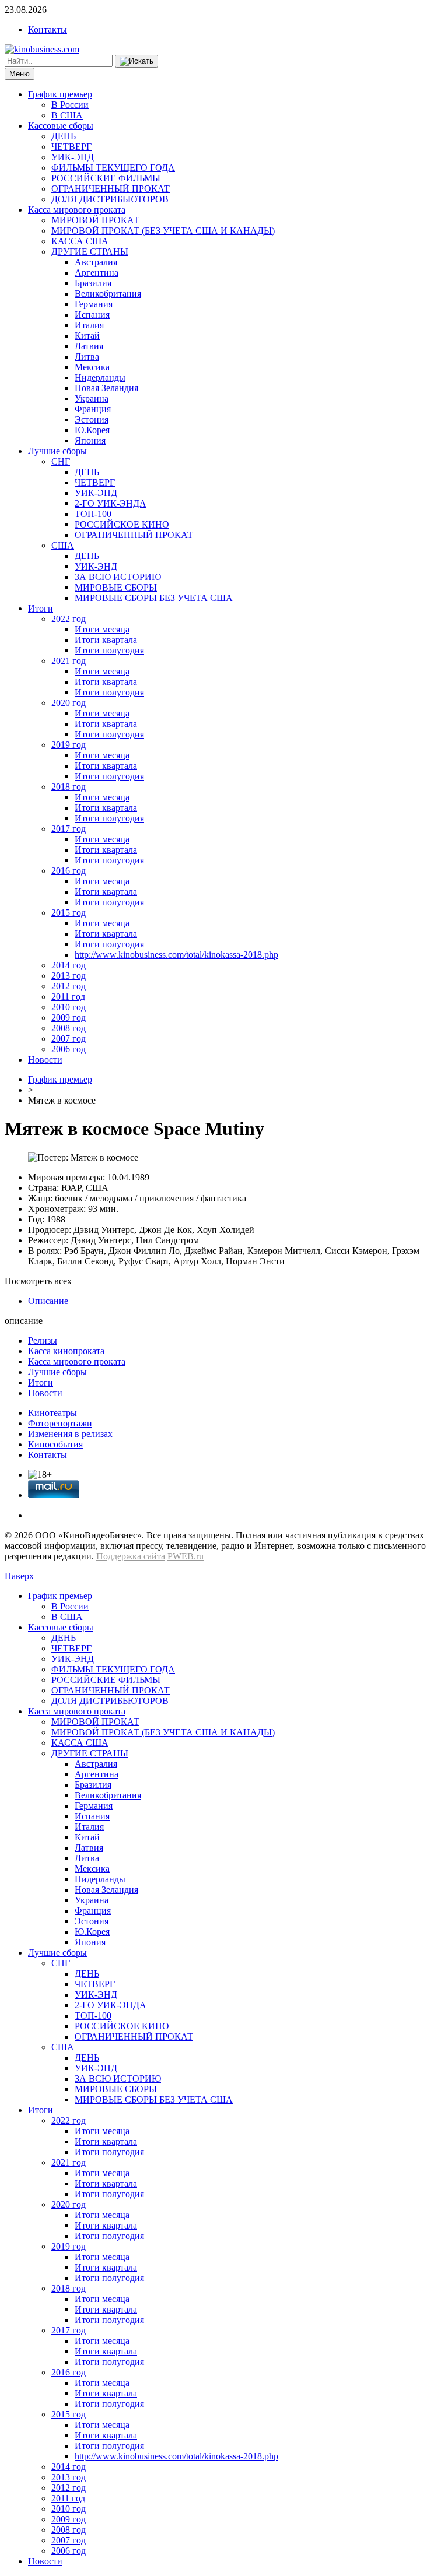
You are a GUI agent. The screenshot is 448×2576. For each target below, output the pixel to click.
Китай (87, 335)
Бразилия (93, 283)
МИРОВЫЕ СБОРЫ (116, 587)
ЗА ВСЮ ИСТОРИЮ (118, 577)
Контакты (48, 29)
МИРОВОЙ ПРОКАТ (95, 220)
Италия (89, 325)
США (63, 545)
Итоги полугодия (109, 650)
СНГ (61, 461)
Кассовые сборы (61, 126)
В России (70, 105)
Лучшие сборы (57, 451)
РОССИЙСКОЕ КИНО (122, 524)
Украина (92, 398)
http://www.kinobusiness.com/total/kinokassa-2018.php (176, 955)
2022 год (69, 619)
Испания (92, 314)
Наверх (19, 1576)
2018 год (69, 787)
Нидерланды (100, 377)
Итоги (41, 608)
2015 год (69, 913)
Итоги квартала (106, 640)
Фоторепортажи (60, 1423)
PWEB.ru (185, 1556)
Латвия (89, 346)
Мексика (92, 367)
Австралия (96, 262)
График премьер (60, 94)
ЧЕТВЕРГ (71, 147)
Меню (20, 74)
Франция (93, 409)
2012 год (69, 986)
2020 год (69, 703)
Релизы (43, 1340)
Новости (45, 1059)
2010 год (69, 1007)
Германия (94, 304)
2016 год (69, 871)
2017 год (69, 829)
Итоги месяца (102, 629)
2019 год (69, 745)
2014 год (69, 965)
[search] (136, 61)
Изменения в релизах (70, 1434)
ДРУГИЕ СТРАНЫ (90, 252)
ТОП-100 (93, 514)
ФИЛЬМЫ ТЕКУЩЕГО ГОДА (113, 168)
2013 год (69, 976)
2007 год (69, 1039)
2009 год (69, 1018)
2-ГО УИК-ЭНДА (111, 503)
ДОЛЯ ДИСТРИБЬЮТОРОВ (110, 199)
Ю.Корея (92, 430)
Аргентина (97, 273)
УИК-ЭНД (73, 157)
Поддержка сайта (131, 1556)
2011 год (68, 997)
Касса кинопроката (66, 1351)
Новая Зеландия (106, 388)
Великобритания (108, 294)
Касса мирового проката (77, 210)
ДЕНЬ (64, 136)
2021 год (69, 661)
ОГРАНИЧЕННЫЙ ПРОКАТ (111, 189)
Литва (87, 356)
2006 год (69, 1049)
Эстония (92, 419)
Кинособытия (55, 1444)
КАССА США (80, 241)
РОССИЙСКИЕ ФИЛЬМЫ (106, 178)
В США (67, 115)
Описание (48, 1301)
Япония (90, 440)
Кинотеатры (52, 1413)
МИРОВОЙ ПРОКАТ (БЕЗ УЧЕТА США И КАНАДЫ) (163, 231)
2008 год (69, 1028)
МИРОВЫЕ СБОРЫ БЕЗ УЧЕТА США (154, 598)
